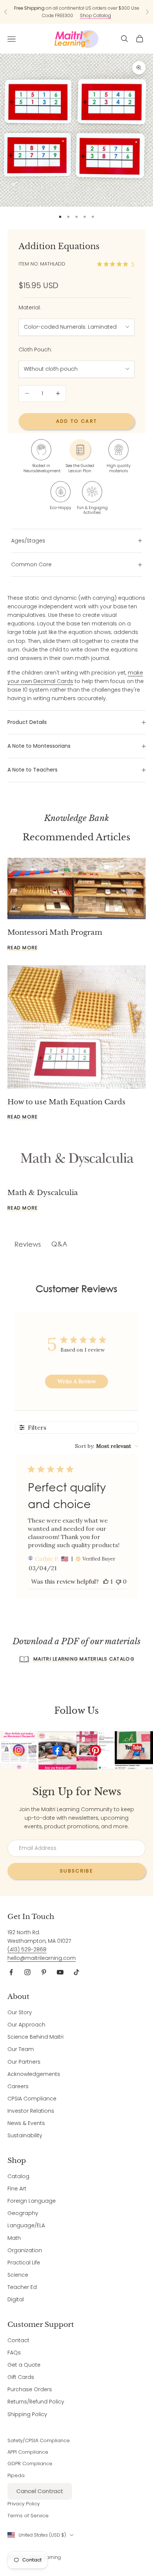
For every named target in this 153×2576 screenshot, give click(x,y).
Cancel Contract (40, 2491)
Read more (22, 948)
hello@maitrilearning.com (42, 1958)
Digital (16, 2299)
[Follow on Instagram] (27, 1972)
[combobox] (107, 1446)
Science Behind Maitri (35, 2037)
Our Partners (24, 2062)
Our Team (21, 2049)
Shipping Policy (27, 2414)
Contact (18, 2340)
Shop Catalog (95, 15)
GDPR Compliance (30, 2464)
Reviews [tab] (28, 1244)
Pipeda (16, 2475)
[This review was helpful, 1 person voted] (106, 1581)
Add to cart (77, 421)
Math (14, 2238)
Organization (25, 2250)
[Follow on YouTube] (60, 1972)
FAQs (14, 2353)
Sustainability (25, 2135)
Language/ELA (26, 2225)
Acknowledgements (34, 2074)
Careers (18, 2086)
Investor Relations (31, 2111)
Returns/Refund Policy (36, 2402)
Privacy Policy (24, 2504)
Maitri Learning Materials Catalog (84, 1659)
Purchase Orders (30, 2389)
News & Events (26, 2123)
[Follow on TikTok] (76, 1972)
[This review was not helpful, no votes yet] (118, 1581)
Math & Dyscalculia (43, 1192)
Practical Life (24, 2263)
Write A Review (77, 1381)
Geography (23, 2213)
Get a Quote (24, 2365)
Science (18, 2275)
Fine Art (17, 2189)
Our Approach (26, 2025)
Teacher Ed (22, 2287)
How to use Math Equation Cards (66, 1102)
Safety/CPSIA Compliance (39, 2440)
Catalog (18, 2176)
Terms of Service (28, 2516)
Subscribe (76, 1871)
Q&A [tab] (59, 1244)
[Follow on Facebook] (11, 1972)
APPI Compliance (28, 2452)
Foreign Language (32, 2201)
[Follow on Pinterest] (44, 1972)
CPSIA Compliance (32, 2099)
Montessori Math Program (55, 932)
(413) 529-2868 (27, 1949)
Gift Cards (21, 2377)
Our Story (20, 2012)
